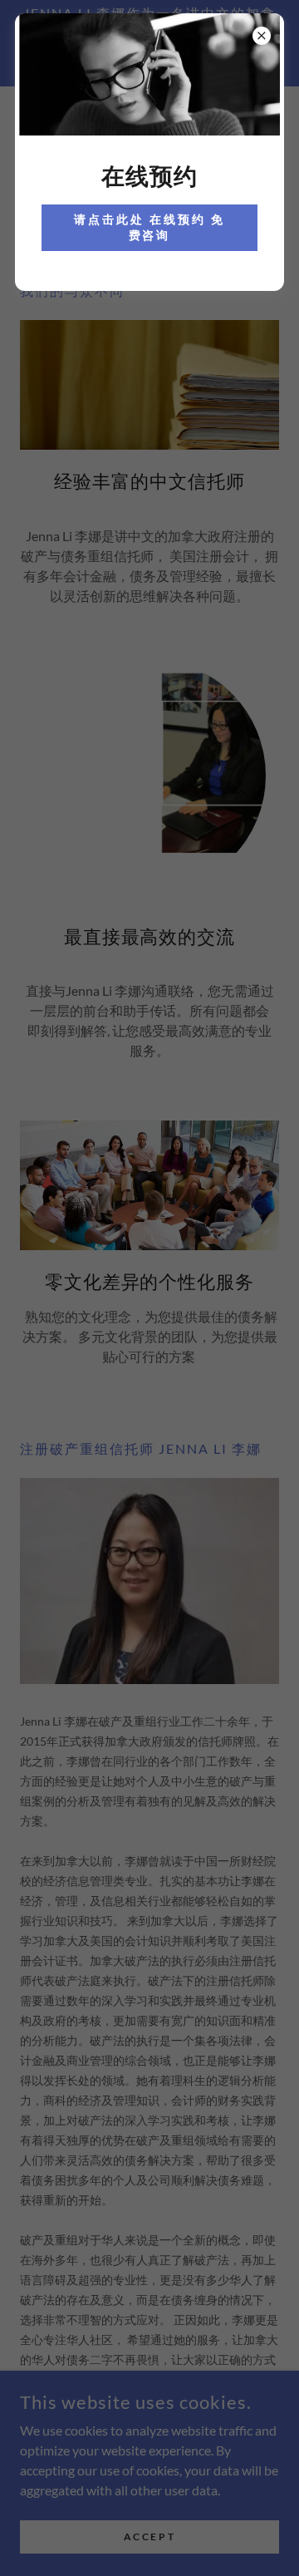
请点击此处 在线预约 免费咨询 (149, 227)
